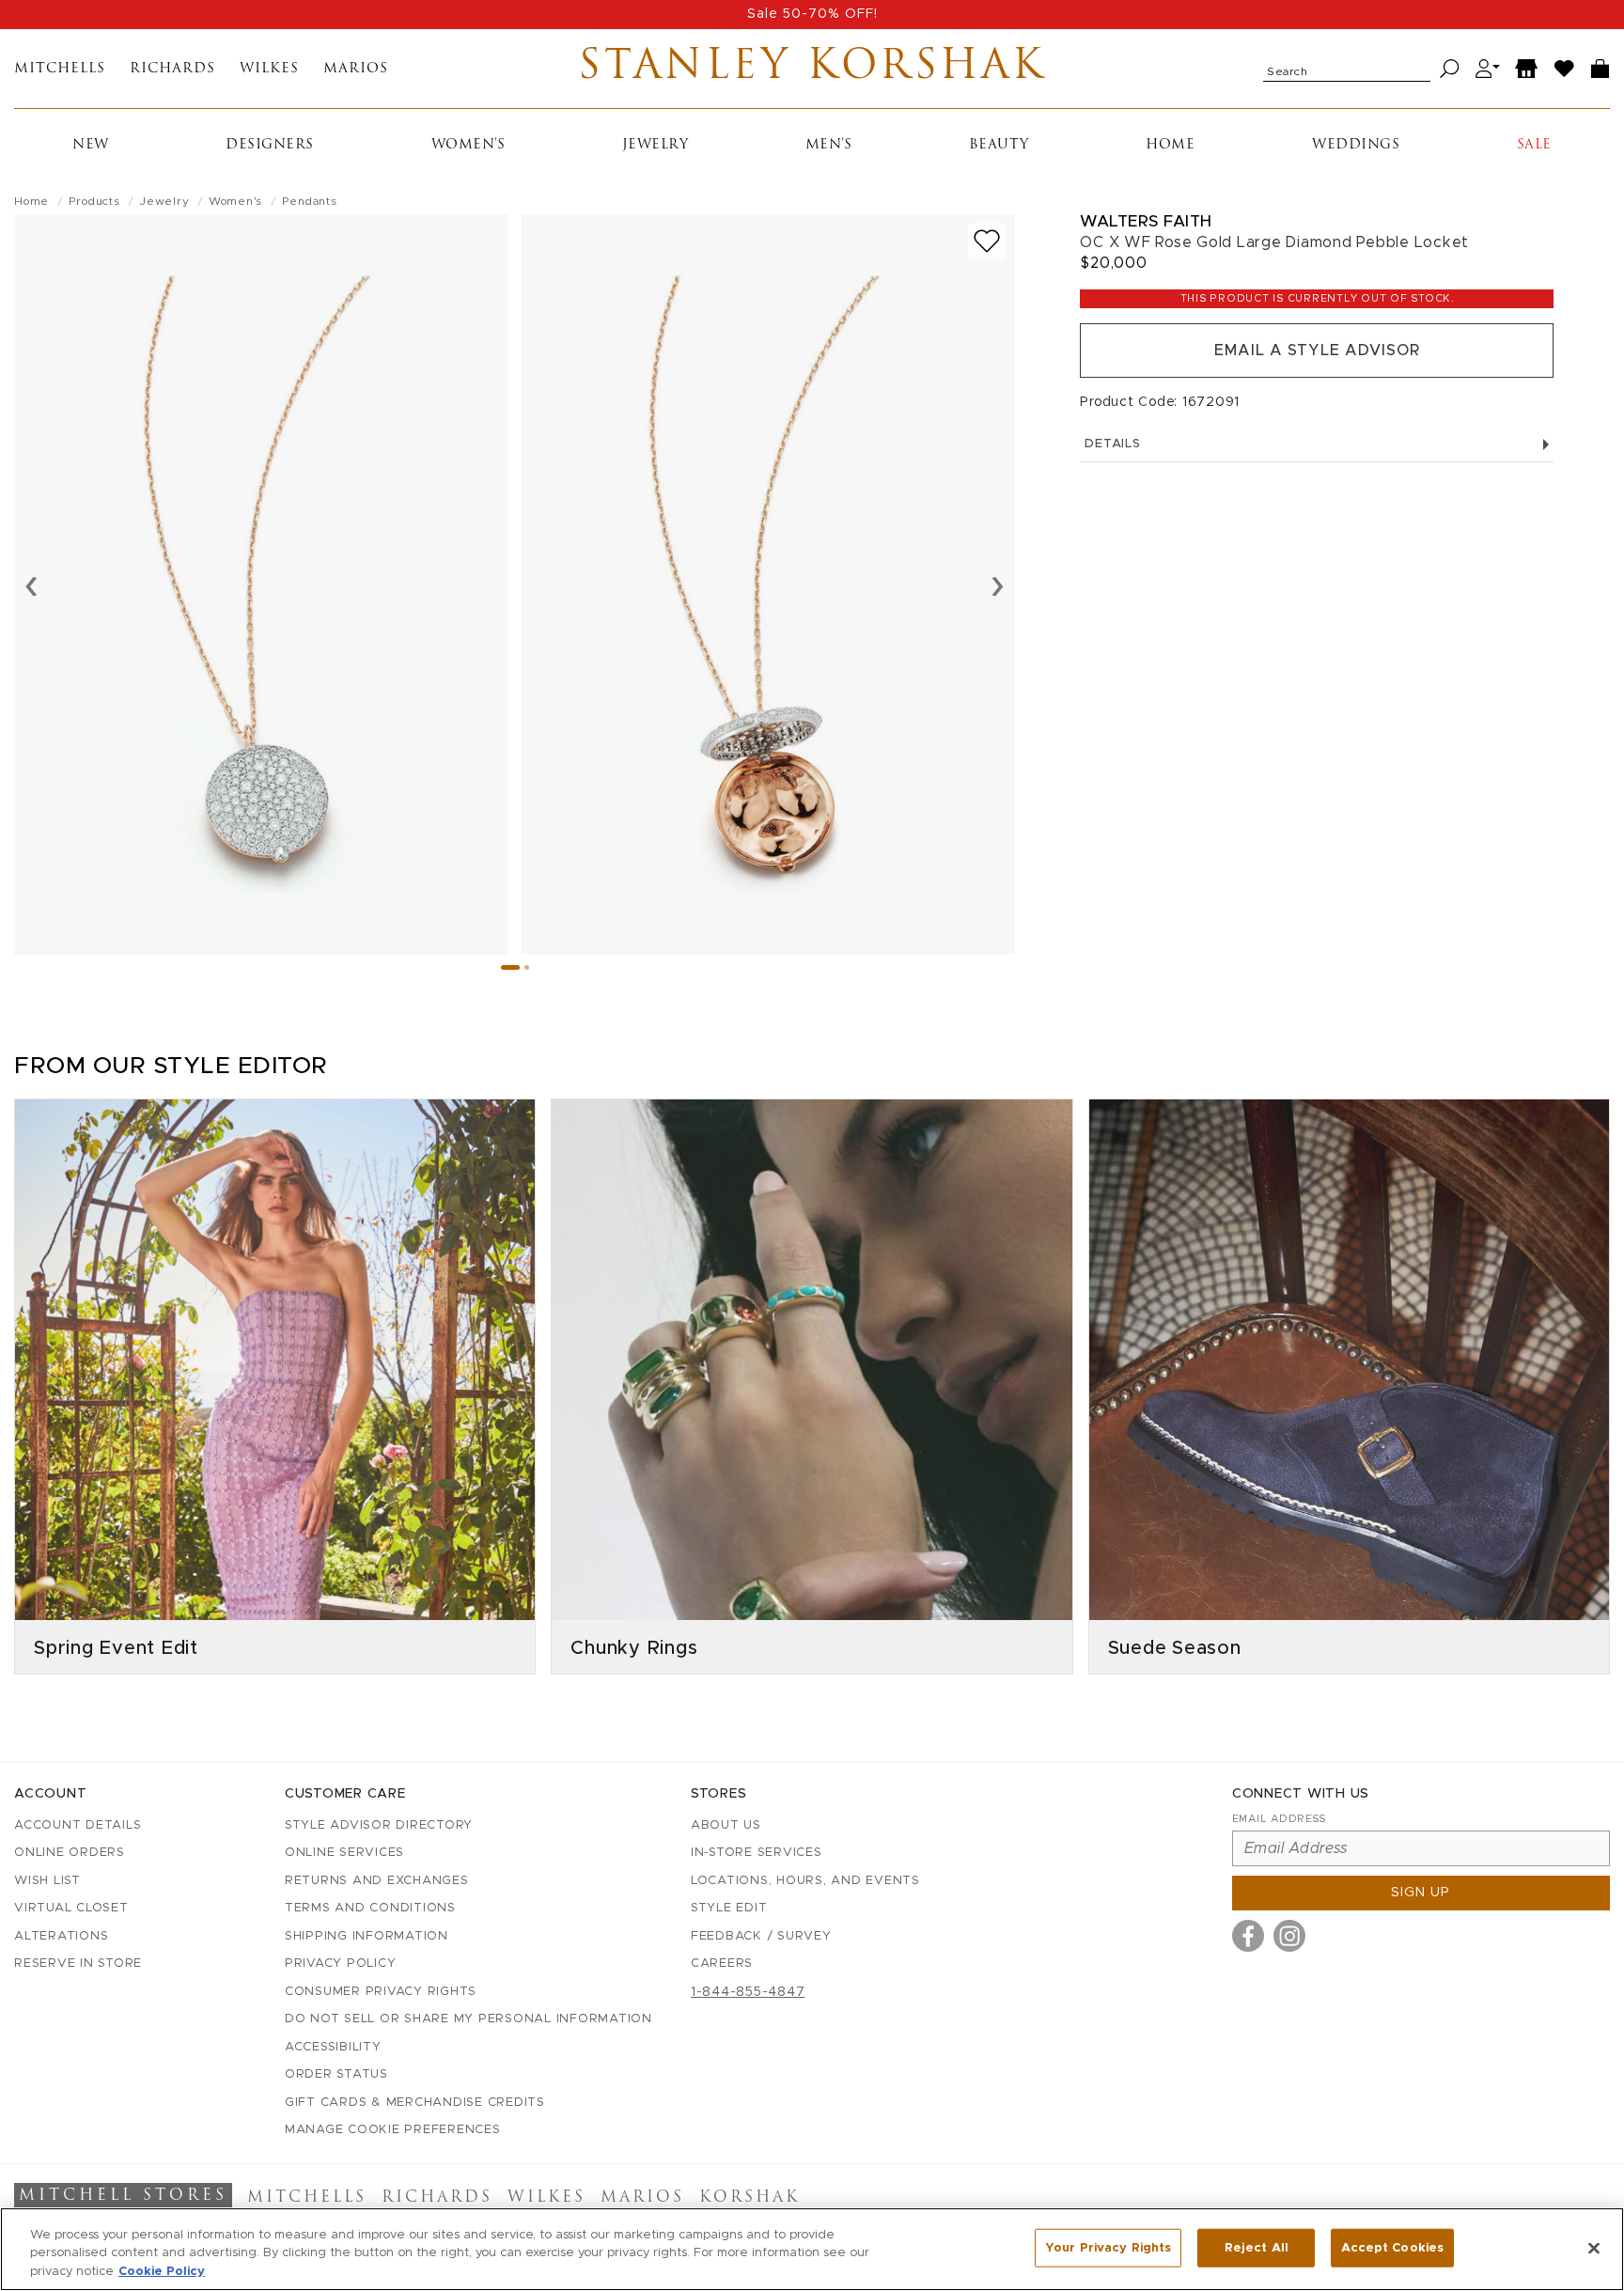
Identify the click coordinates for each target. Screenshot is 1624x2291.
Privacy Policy (341, 1964)
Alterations (61, 1936)
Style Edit (729, 1908)
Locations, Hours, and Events (805, 1881)
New (91, 145)
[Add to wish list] (987, 241)
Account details (78, 1825)
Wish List (47, 1881)
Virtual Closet (71, 1908)
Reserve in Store (78, 1964)
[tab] (510, 967)
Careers (722, 1964)
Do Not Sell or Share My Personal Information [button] (468, 2019)
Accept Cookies (1392, 2247)
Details (1112, 444)
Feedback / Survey (761, 1936)
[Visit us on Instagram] (1289, 1936)
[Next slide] (998, 584)
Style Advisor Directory (379, 1825)
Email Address (1279, 1819)
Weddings (1356, 145)
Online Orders (70, 1853)
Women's (468, 145)
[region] (812, 2249)
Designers (270, 145)
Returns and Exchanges (377, 1881)
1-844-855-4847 (748, 1992)
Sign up (1421, 1893)
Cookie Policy (162, 2272)
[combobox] (1347, 69)
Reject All (1257, 2247)
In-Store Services (757, 1853)
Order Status (336, 2074)
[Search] (1450, 69)
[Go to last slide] (31, 584)
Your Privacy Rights (1108, 2247)
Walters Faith (1146, 221)
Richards (172, 69)
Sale (1534, 145)
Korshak (750, 2198)
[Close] (1594, 2248)
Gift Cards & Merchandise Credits (415, 2103)
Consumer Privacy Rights (381, 1992)
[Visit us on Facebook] (1248, 1936)
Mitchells (60, 69)
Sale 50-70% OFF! (812, 14)
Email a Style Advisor (1317, 351)
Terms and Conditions (370, 1908)
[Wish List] (1565, 69)
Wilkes (269, 69)
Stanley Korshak (812, 69)
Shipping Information (367, 1936)
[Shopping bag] (1601, 69)
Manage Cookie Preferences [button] (393, 2130)
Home (1170, 145)
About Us (726, 1825)
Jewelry (656, 145)
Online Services (344, 1853)
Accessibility (333, 2047)
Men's (829, 145)
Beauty (999, 145)
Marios (356, 69)
